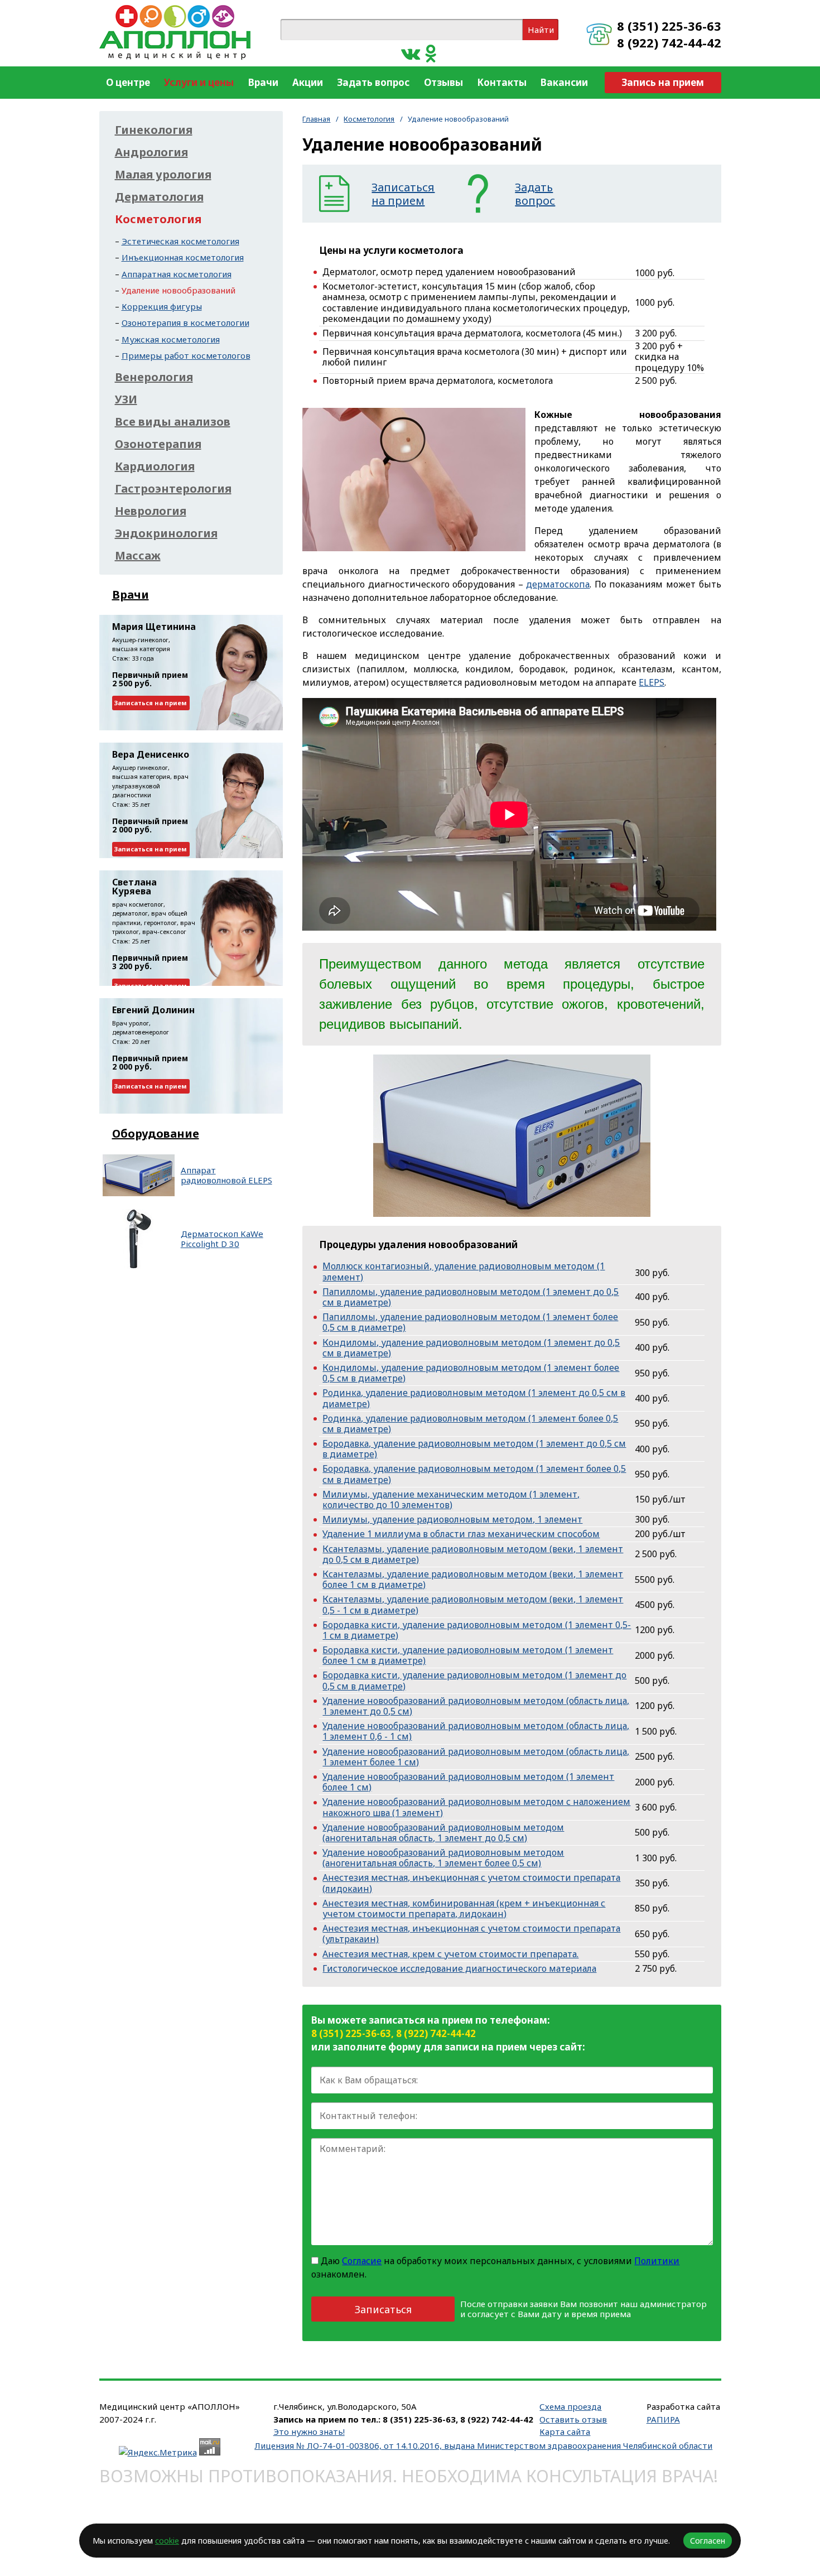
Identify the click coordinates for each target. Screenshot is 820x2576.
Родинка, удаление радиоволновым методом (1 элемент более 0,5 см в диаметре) (470, 1424)
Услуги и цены (199, 82)
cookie (167, 2541)
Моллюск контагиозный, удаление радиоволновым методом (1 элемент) (464, 1271)
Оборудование (156, 1133)
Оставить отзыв (573, 2419)
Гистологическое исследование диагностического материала (459, 1968)
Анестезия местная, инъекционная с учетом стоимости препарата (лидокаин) (471, 1883)
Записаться (383, 2309)
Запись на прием (663, 82)
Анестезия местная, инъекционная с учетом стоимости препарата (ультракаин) (471, 1934)
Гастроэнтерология (173, 489)
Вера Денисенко (151, 754)
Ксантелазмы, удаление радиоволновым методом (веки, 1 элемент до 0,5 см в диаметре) (473, 1554)
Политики (657, 2261)
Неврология (151, 511)
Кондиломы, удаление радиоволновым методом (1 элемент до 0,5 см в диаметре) (471, 1348)
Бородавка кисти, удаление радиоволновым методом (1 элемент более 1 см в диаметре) (468, 1655)
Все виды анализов (173, 422)
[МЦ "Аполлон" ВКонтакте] (411, 53)
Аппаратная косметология (177, 274)
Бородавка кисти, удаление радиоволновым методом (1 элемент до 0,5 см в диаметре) (474, 1680)
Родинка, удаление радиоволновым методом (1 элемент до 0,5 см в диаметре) (474, 1398)
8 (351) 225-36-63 (669, 26)
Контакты (502, 82)
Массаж (138, 556)
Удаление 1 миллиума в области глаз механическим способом (461, 1534)
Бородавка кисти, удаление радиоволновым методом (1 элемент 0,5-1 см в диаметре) (477, 1630)
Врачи (263, 82)
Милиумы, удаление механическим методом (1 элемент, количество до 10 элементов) (451, 1499)
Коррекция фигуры (162, 306)
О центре (128, 82)
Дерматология (159, 197)
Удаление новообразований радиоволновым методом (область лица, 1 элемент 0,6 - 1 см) (476, 1731)
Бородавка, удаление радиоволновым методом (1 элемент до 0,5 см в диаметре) (474, 1449)
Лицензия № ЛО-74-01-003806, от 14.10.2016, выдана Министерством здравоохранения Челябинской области (483, 2445)
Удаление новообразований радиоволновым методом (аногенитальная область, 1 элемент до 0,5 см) (443, 1833)
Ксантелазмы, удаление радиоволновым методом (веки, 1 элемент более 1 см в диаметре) (473, 1579)
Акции (308, 82)
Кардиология (155, 466)
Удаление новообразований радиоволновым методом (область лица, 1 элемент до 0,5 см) (476, 1706)
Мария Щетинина (154, 627)
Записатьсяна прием (403, 194)
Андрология (151, 152)
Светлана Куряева (134, 887)
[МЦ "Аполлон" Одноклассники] (431, 53)
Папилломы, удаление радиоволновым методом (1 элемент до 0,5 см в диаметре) (471, 1297)
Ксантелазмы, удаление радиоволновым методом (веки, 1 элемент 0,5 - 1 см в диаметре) (473, 1604)
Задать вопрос (373, 82)
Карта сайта (565, 2431)
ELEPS (652, 682)
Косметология (369, 119)
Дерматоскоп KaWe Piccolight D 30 (222, 1239)
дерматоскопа (558, 584)
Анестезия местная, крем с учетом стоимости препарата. (450, 1954)
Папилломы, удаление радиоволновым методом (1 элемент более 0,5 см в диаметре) (470, 1322)
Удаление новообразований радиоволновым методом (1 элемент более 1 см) (468, 1782)
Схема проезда (570, 2406)
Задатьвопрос (535, 194)
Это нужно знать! (309, 2431)
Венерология (154, 377)
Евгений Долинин (153, 1010)
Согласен (708, 2541)
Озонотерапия (158, 444)
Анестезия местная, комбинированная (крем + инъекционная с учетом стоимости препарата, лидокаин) (464, 1908)
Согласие (362, 2261)
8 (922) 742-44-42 (669, 42)
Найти (541, 30)
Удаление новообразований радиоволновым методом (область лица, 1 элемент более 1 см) (476, 1757)
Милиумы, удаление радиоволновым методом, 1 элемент (452, 1519)
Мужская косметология (171, 339)
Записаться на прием (151, 703)
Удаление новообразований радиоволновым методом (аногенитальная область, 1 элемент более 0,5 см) (443, 1858)
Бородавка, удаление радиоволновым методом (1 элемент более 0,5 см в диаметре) (474, 1474)
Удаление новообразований (179, 290)
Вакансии (564, 82)
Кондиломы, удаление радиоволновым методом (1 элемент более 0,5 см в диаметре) (471, 1373)
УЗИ (126, 399)
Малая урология (163, 175)
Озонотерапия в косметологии (185, 322)
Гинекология (154, 130)
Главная (316, 119)
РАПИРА (663, 2419)
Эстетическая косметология (180, 241)
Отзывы (443, 82)
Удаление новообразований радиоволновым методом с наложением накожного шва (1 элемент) (476, 1807)
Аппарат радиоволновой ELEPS (226, 1175)
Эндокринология (166, 533)
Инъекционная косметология (183, 257)
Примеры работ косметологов (186, 355)
